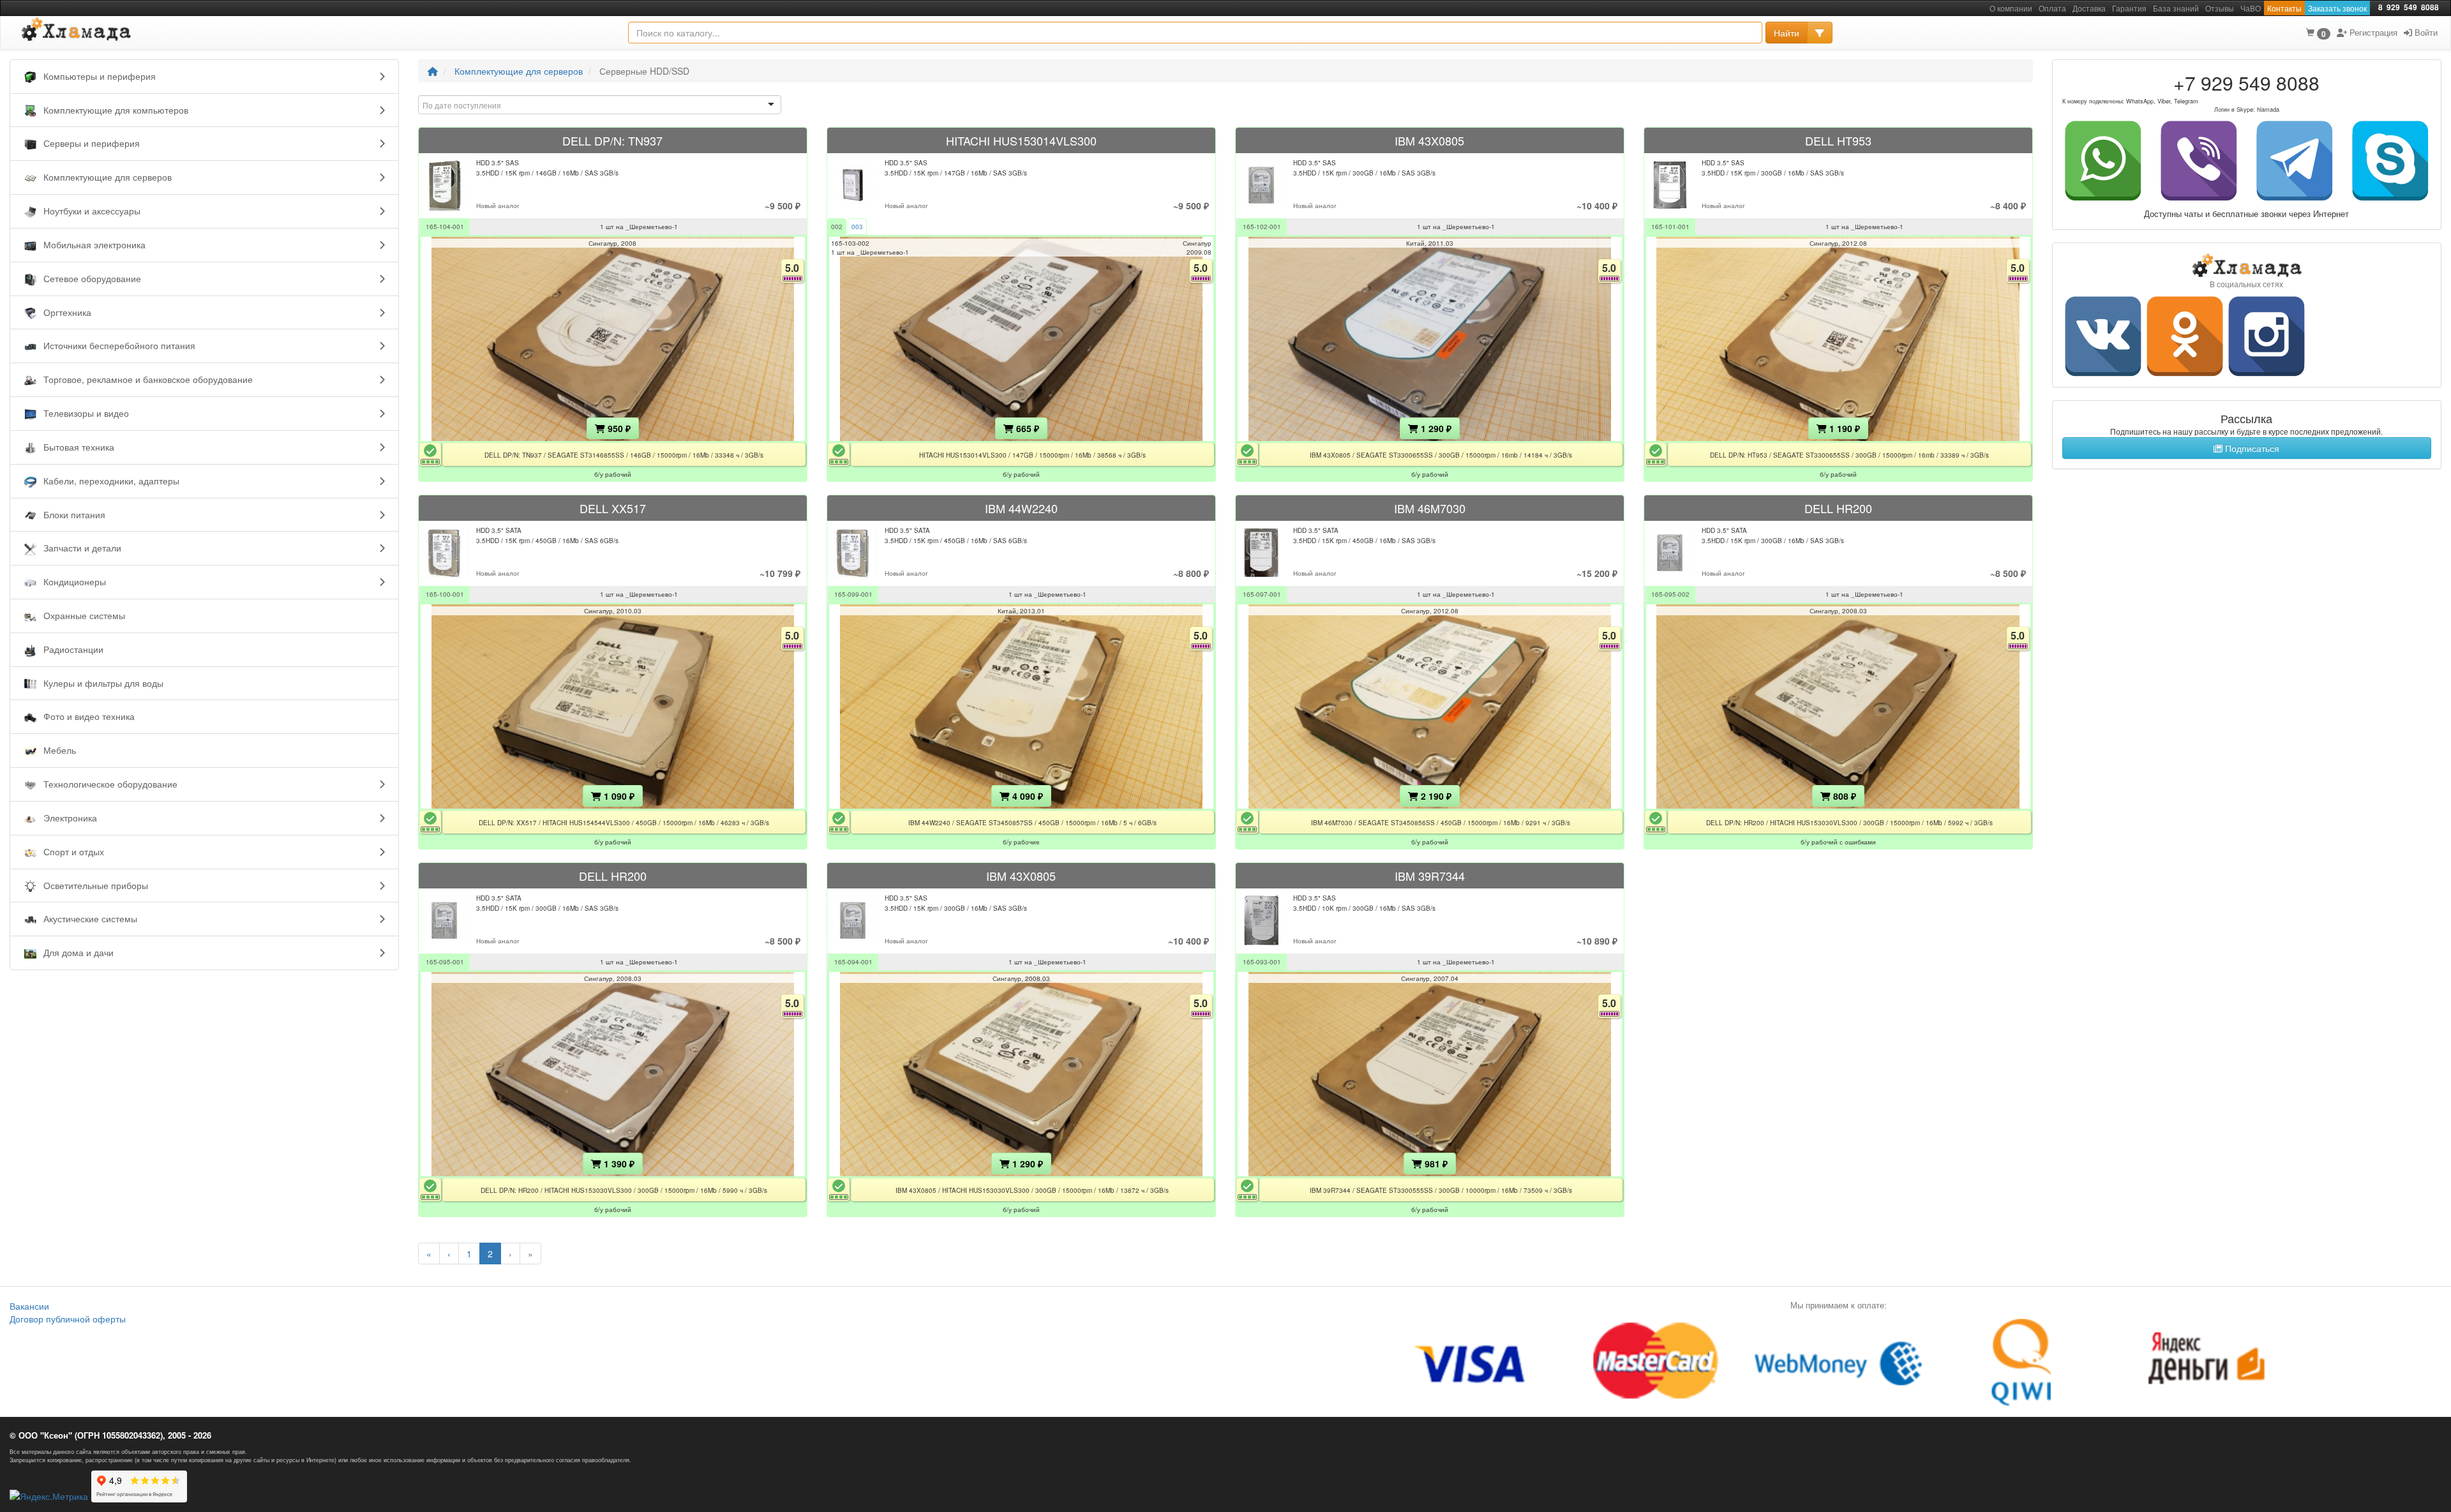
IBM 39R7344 (1430, 876)
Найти (1787, 33)
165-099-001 (853, 594)
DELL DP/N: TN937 (612, 140)
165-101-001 (1670, 227)
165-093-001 (1262, 962)
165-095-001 (445, 962)
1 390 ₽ (618, 1164)
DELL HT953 (1838, 140)
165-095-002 (1670, 594)
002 (837, 227)
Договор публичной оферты (68, 1319)
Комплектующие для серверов (519, 71)
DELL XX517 (613, 508)
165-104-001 (445, 227)
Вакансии (29, 1306)
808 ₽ (1843, 796)
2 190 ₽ (1435, 796)
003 (857, 227)
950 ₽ (618, 428)
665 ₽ (1026, 428)
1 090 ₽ (618, 796)
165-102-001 (1262, 227)
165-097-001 (1262, 594)
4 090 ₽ (1026, 796)
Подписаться (2251, 448)
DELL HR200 (1838, 508)
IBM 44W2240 (1021, 508)
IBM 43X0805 (1429, 140)
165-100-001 (445, 594)
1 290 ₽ (1435, 428)
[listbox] (600, 105)
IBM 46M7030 (1430, 508)
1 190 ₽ (1843, 428)
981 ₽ (1435, 1164)
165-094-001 (853, 962)
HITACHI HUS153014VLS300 (1021, 140)
